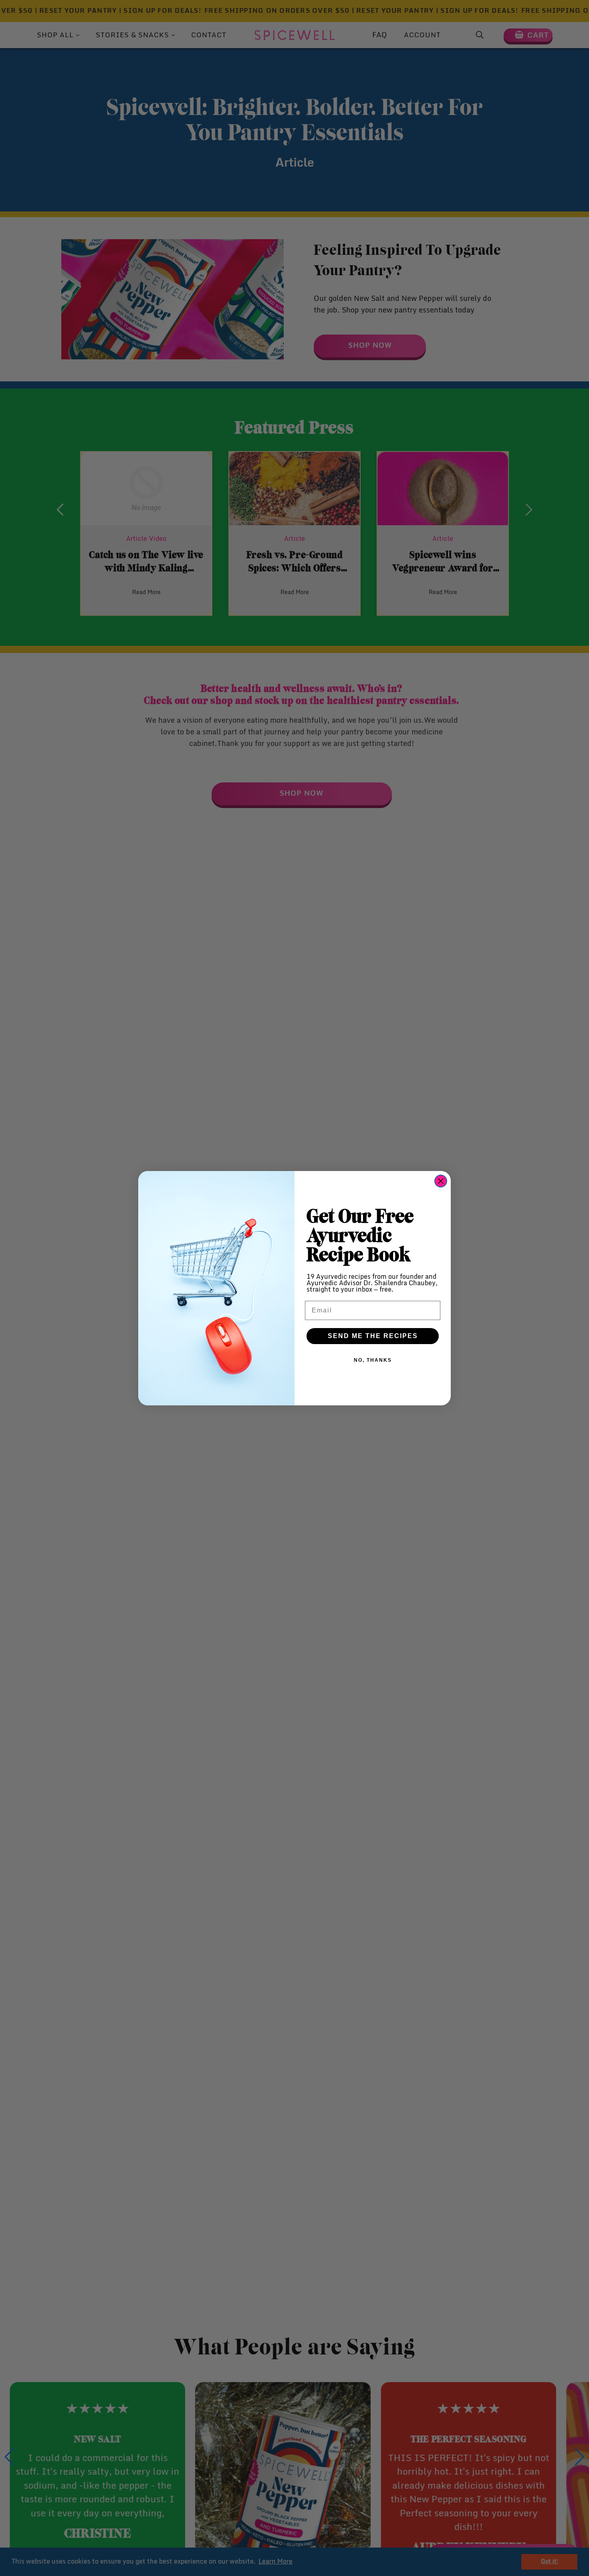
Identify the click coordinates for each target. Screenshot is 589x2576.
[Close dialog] (441, 1181)
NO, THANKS (373, 1360)
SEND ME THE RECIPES (373, 1336)
